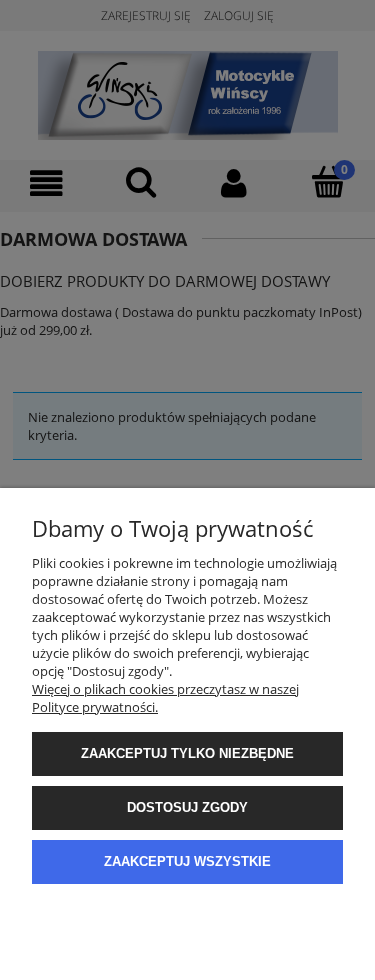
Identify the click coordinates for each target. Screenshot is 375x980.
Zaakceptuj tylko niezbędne (187, 753)
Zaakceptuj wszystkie (187, 861)
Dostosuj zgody (187, 807)
